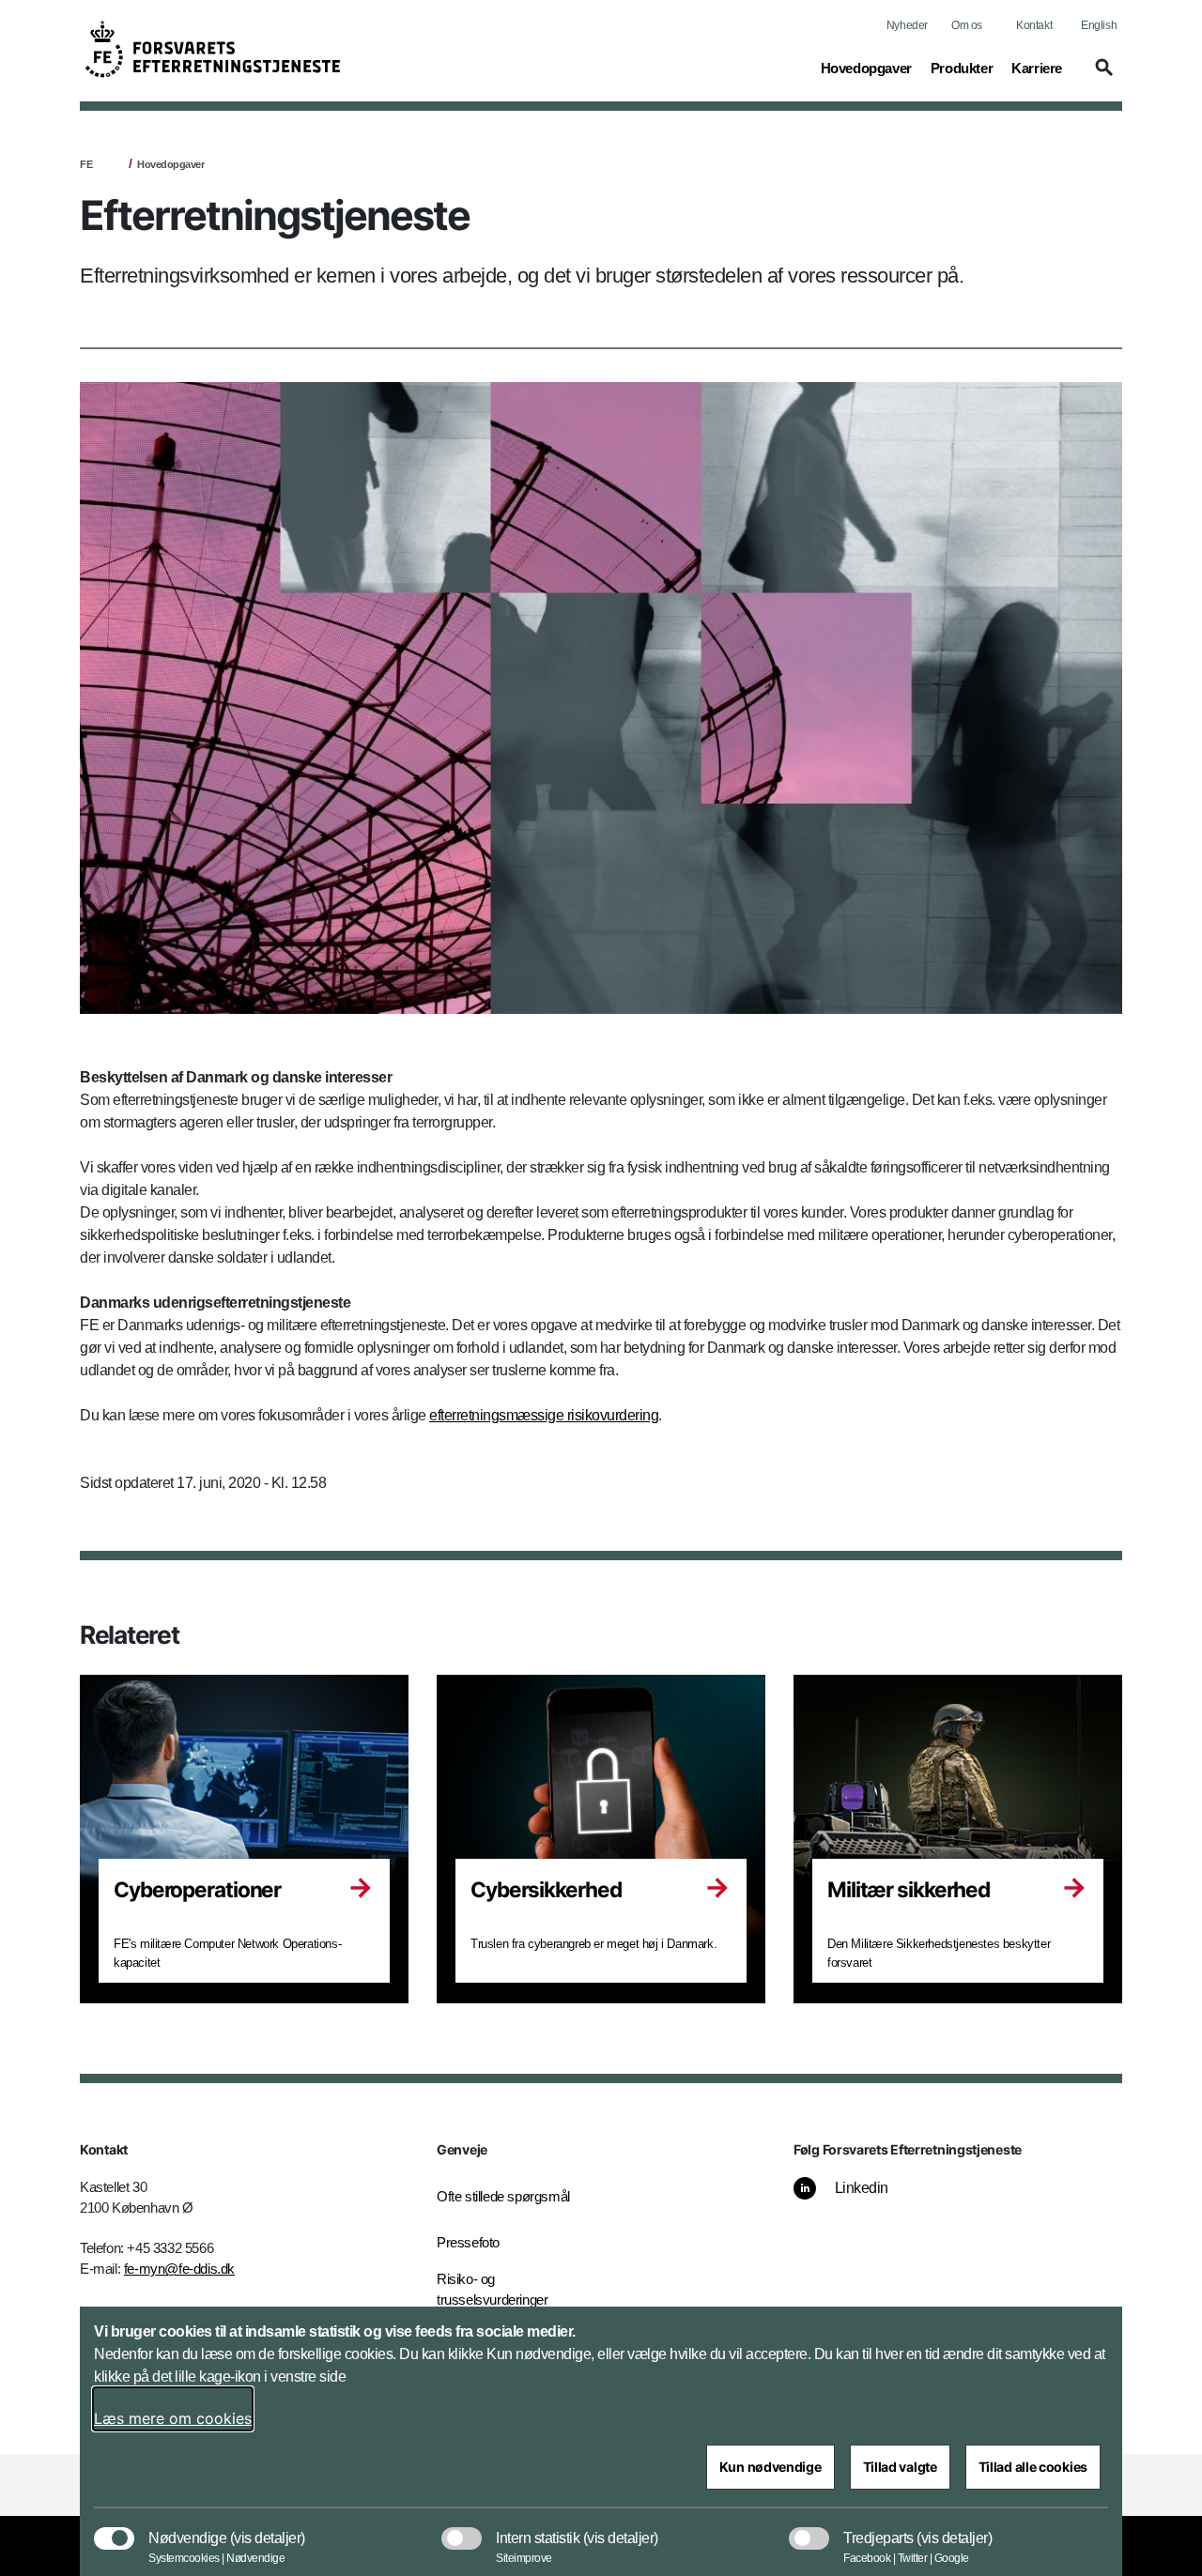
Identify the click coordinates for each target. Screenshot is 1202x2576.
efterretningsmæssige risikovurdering (544, 1415)
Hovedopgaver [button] (866, 68)
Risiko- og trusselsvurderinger (492, 2290)
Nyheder (907, 25)
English (1099, 25)
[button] (1102, 76)
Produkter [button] (962, 68)
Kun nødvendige (771, 2467)
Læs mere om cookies (173, 2418)
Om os (967, 25)
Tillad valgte (900, 2467)
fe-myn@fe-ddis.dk (179, 2269)
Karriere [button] (1037, 68)
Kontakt (1034, 25)
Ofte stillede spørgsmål (503, 2196)
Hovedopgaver (170, 164)
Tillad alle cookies (1033, 2467)
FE (86, 164)
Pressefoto (468, 2242)
